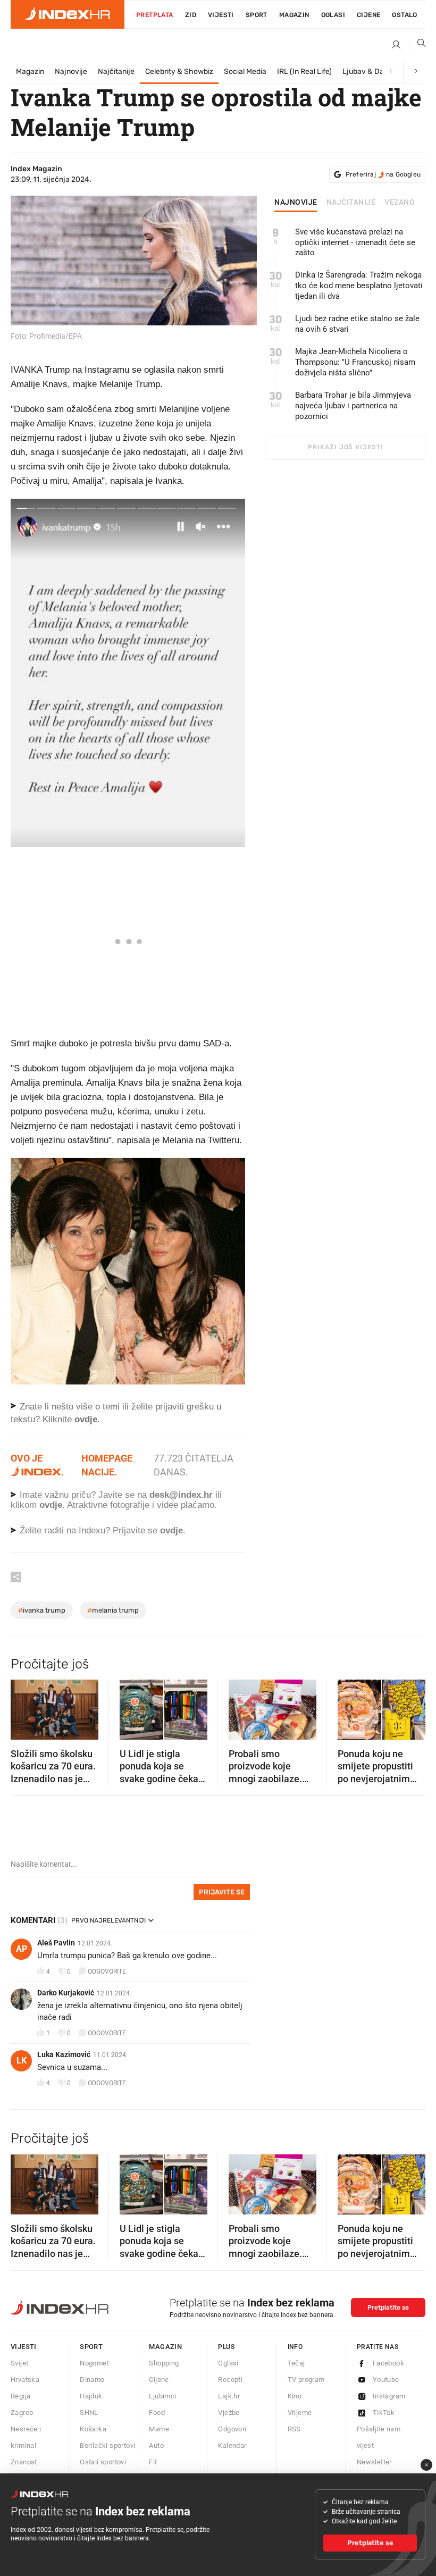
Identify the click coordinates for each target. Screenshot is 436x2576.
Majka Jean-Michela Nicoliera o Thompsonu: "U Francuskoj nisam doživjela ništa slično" (355, 362)
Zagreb (22, 2413)
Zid (191, 15)
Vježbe (229, 2413)
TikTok (384, 2413)
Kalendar (232, 2445)
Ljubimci (162, 2396)
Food (157, 2413)
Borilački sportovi (107, 2445)
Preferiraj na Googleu (383, 174)
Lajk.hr (229, 2396)
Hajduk (91, 2396)
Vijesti (221, 15)
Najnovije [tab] (296, 203)
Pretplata (155, 15)
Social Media (245, 72)
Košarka (93, 2429)
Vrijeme (300, 2413)
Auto (156, 2445)
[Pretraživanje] (417, 45)
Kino (295, 2396)
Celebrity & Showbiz (179, 72)
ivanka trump (42, 1610)
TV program (306, 2380)
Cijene (368, 15)
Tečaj (296, 2363)
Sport (257, 15)
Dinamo (92, 2380)
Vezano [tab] (400, 203)
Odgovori (232, 2429)
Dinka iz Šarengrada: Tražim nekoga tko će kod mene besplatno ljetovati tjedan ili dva (359, 286)
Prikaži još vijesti (345, 447)
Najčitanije (116, 72)
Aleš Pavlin (56, 1943)
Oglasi (333, 15)
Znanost (24, 2462)
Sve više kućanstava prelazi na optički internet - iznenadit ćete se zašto (355, 242)
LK (22, 2061)
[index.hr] (68, 14)
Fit (153, 2462)
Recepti (230, 2380)
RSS (294, 2429)
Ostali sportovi (103, 2462)
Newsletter (374, 2462)
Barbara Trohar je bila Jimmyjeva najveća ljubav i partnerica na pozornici (353, 406)
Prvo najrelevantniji (108, 1920)
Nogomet (94, 2363)
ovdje (51, 1505)
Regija (20, 2396)
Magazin (30, 72)
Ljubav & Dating (370, 72)
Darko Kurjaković (66, 1993)
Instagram (389, 2396)
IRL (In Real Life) (304, 72)
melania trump (113, 1610)
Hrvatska (25, 2380)
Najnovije (71, 72)
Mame (159, 2429)
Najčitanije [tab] (351, 203)
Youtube (386, 2380)
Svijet (19, 2363)
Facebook (388, 2363)
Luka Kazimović (64, 2054)
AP (22, 1949)
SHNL (89, 2413)
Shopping (164, 2363)
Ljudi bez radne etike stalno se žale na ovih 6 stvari (357, 324)
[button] (24, 1706)
